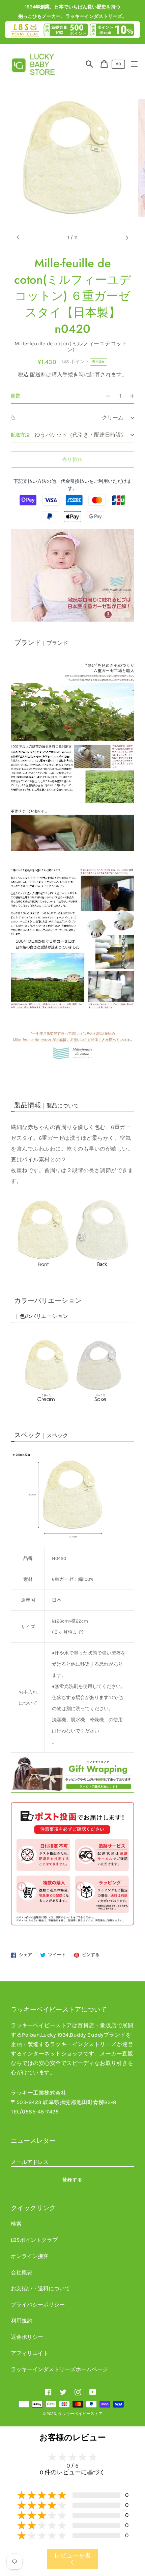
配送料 (38, 374)
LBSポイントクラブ (34, 2240)
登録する (72, 2180)
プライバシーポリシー (38, 2305)
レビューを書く (72, 2559)
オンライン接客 (30, 2256)
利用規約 (22, 2321)
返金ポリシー (27, 2337)
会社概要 (22, 2272)
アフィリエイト (30, 2353)
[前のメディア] (18, 238)
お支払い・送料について (40, 2288)
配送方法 (20, 435)
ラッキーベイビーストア (80, 2414)
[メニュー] (134, 64)
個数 (16, 396)
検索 (16, 2224)
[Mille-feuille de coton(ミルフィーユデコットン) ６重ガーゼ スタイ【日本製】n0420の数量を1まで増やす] (135, 396)
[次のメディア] (127, 238)
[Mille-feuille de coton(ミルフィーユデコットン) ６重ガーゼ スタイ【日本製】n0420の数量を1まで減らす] (105, 396)
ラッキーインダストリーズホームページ (59, 2369)
